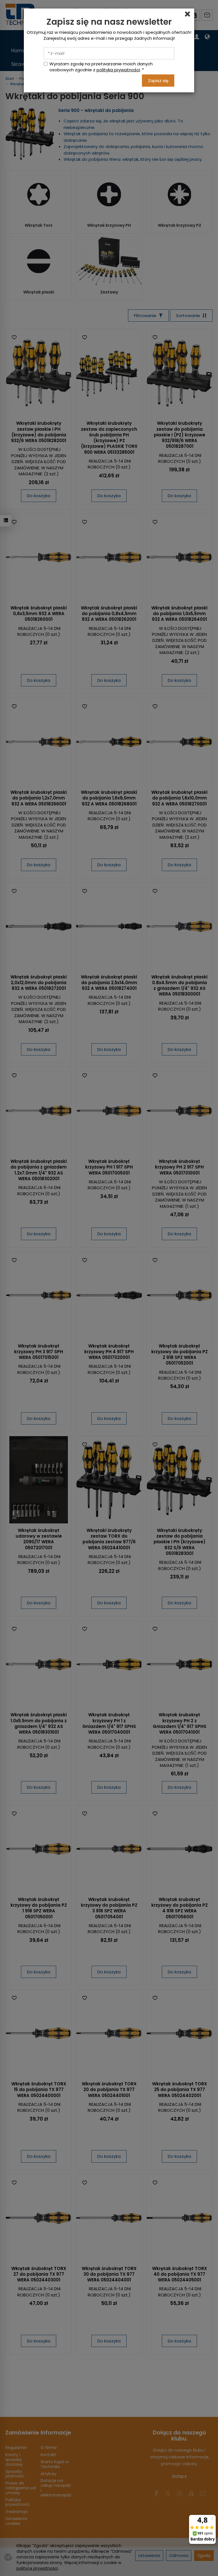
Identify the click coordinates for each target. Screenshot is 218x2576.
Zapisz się (158, 81)
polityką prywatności (118, 70)
